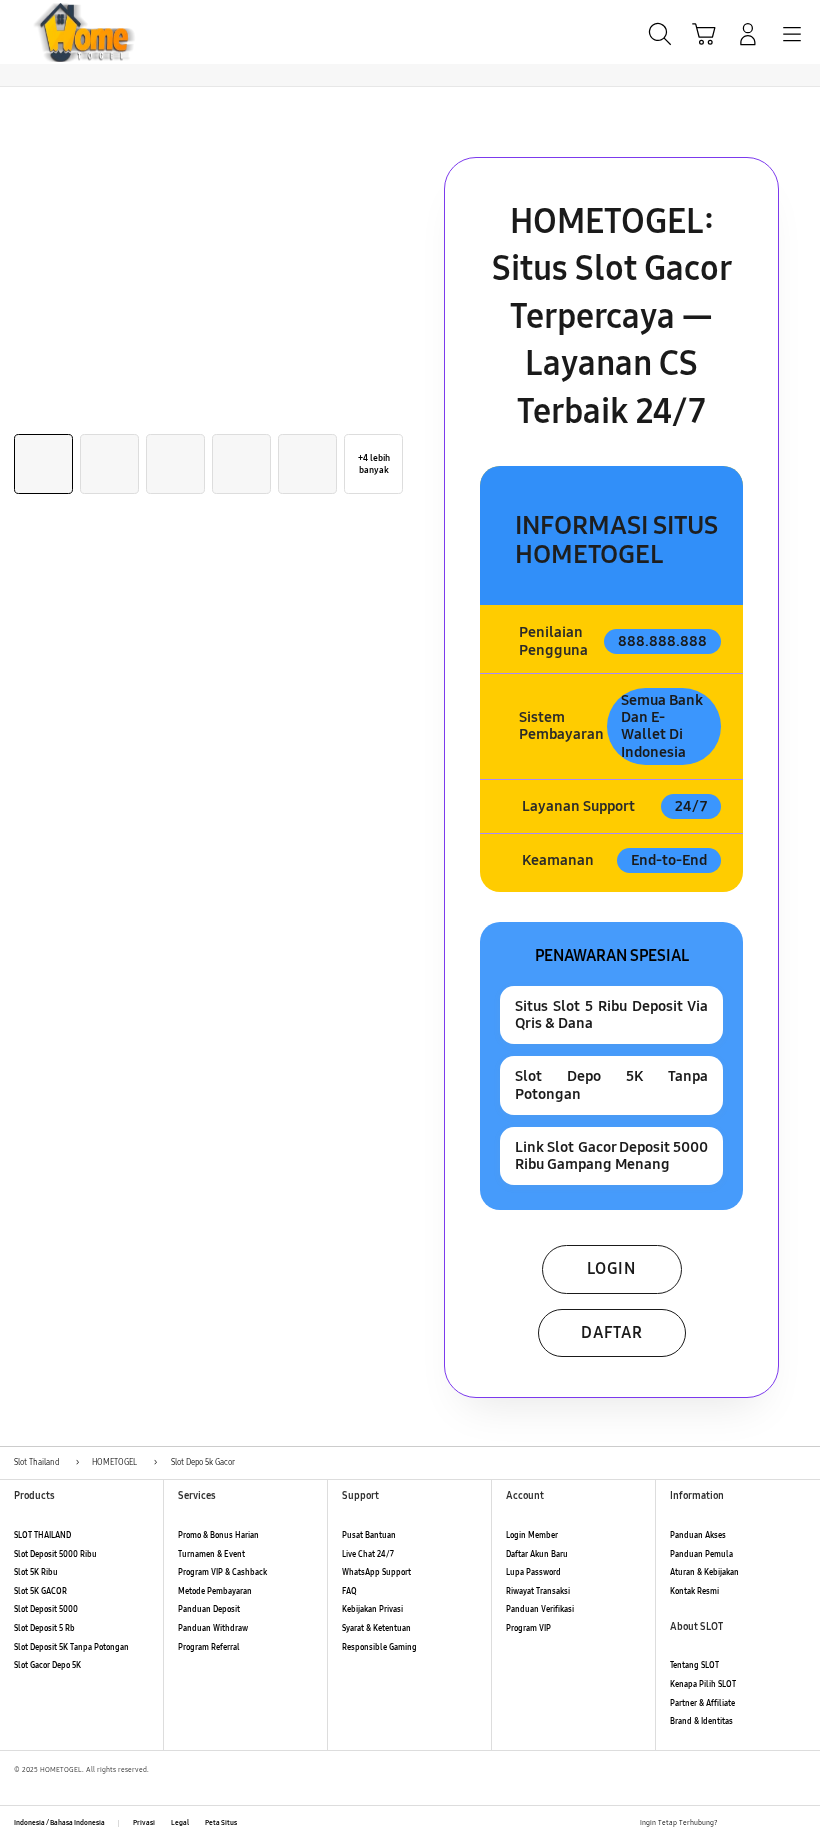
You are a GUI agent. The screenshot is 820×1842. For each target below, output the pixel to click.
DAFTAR (612, 1332)
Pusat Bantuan (369, 1535)
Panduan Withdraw (213, 1628)
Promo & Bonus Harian (218, 1535)
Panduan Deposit (209, 1609)
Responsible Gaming (379, 1647)
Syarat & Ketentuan (376, 1628)
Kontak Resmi (694, 1591)
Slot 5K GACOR (40, 1591)
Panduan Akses (698, 1535)
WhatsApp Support (376, 1572)
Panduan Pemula (701, 1554)
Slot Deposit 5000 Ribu (55, 1554)
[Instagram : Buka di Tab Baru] (778, 1824)
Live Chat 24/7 (368, 1554)
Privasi (144, 1823)
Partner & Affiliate (702, 1703)
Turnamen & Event (211, 1554)
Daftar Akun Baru (537, 1554)
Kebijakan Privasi (372, 1609)
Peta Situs (221, 1823)
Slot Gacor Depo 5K (47, 1665)
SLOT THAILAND (42, 1535)
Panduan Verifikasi (540, 1609)
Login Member (532, 1535)
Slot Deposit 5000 (46, 1609)
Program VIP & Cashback (222, 1572)
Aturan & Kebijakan (704, 1572)
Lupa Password (533, 1572)
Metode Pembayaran (215, 1591)
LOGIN (611, 1268)
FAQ (349, 1591)
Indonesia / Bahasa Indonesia (59, 1823)
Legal (180, 1823)
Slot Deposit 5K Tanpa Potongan (71, 1647)
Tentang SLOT (694, 1665)
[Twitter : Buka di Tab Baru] (755, 1824)
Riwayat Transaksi (538, 1591)
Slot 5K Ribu (36, 1572)
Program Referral (209, 1647)
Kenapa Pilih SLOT (703, 1684)
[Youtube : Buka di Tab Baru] (800, 1824)
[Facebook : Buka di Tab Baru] (733, 1824)
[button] (704, 34)
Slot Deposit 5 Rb (44, 1628)
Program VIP (528, 1628)
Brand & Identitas (701, 1721)
